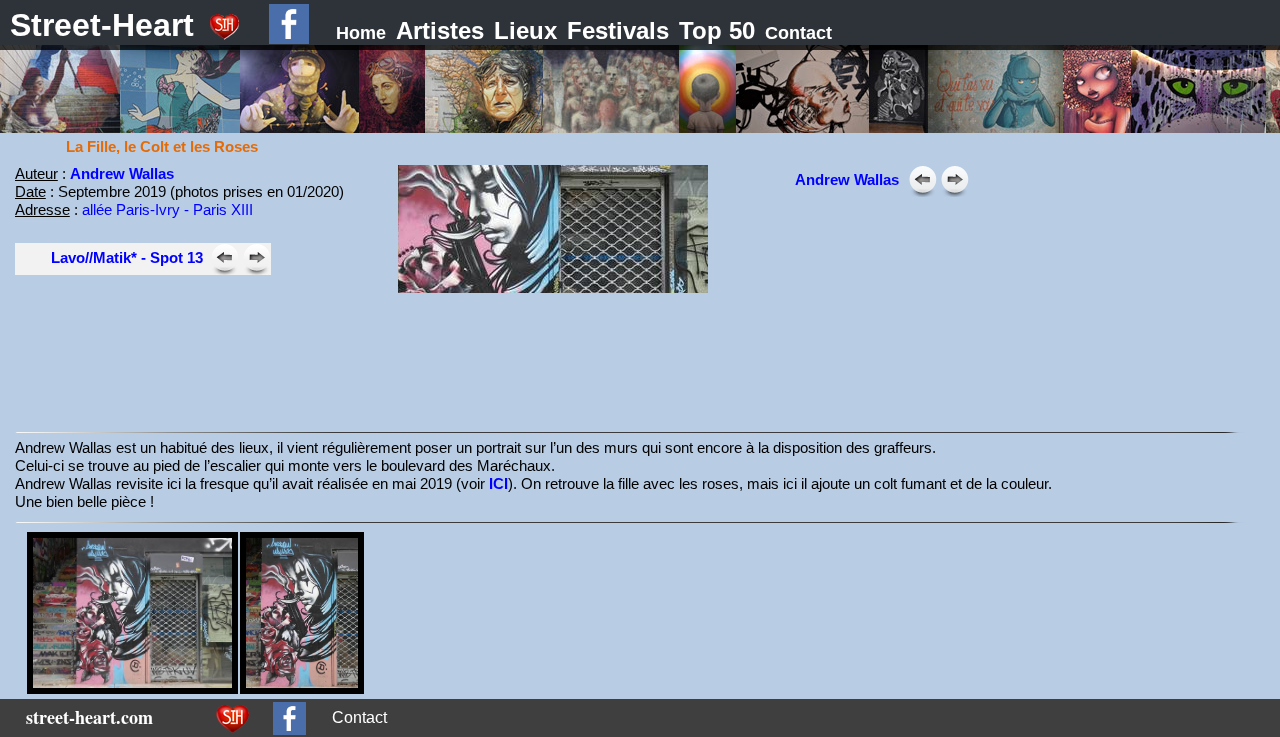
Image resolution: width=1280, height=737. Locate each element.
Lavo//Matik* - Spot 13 (127, 257)
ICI (498, 483)
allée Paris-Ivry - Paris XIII (167, 209)
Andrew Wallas (122, 173)
